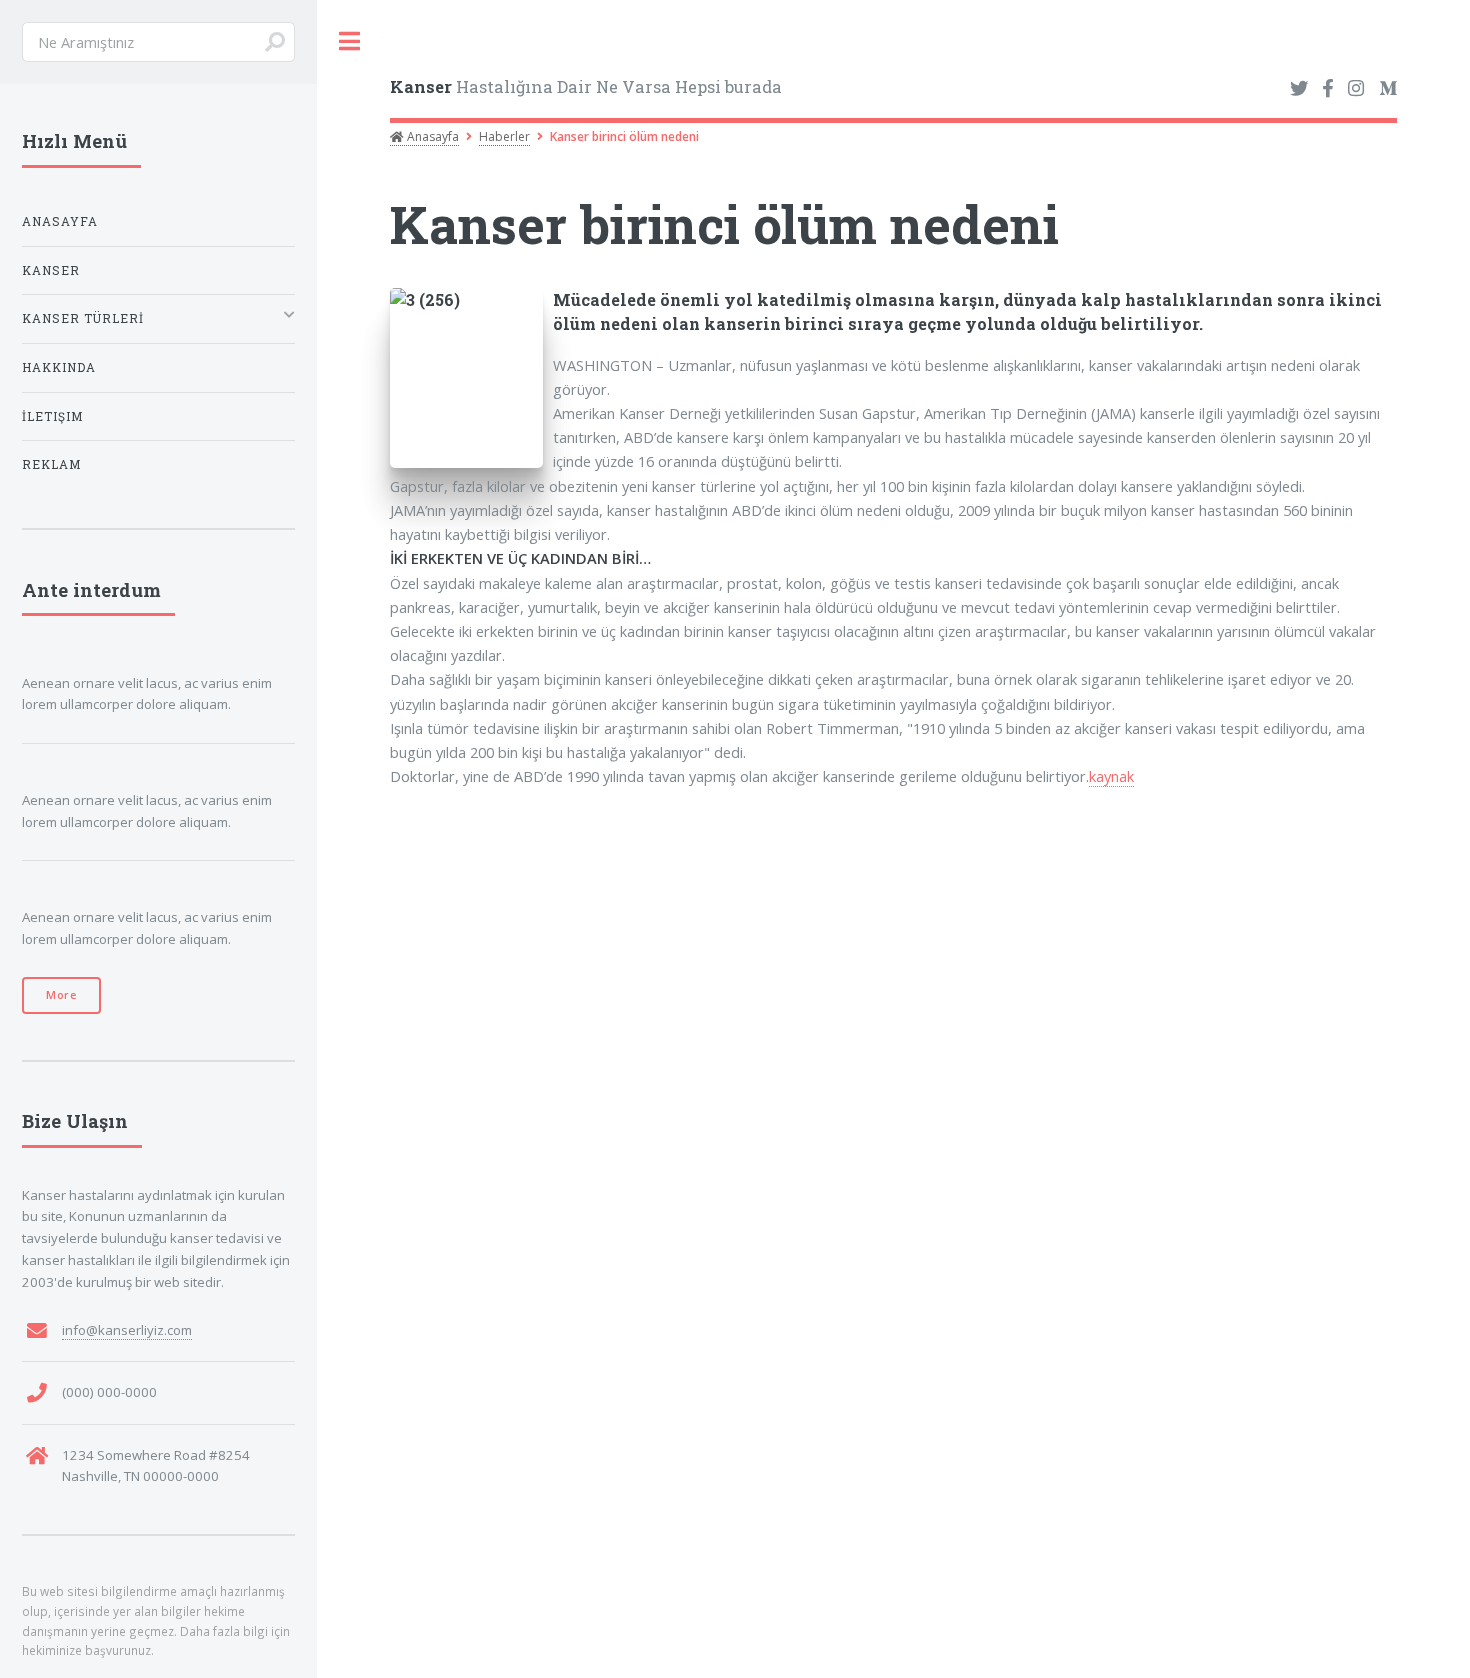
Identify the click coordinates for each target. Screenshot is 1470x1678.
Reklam (51, 464)
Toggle (350, 41)
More (61, 995)
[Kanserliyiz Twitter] (1299, 89)
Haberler (504, 136)
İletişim (52, 416)
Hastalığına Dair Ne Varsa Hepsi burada (586, 86)
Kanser (51, 270)
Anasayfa (431, 136)
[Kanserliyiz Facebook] (1327, 89)
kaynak (1111, 776)
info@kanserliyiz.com (127, 1330)
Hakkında (59, 367)
